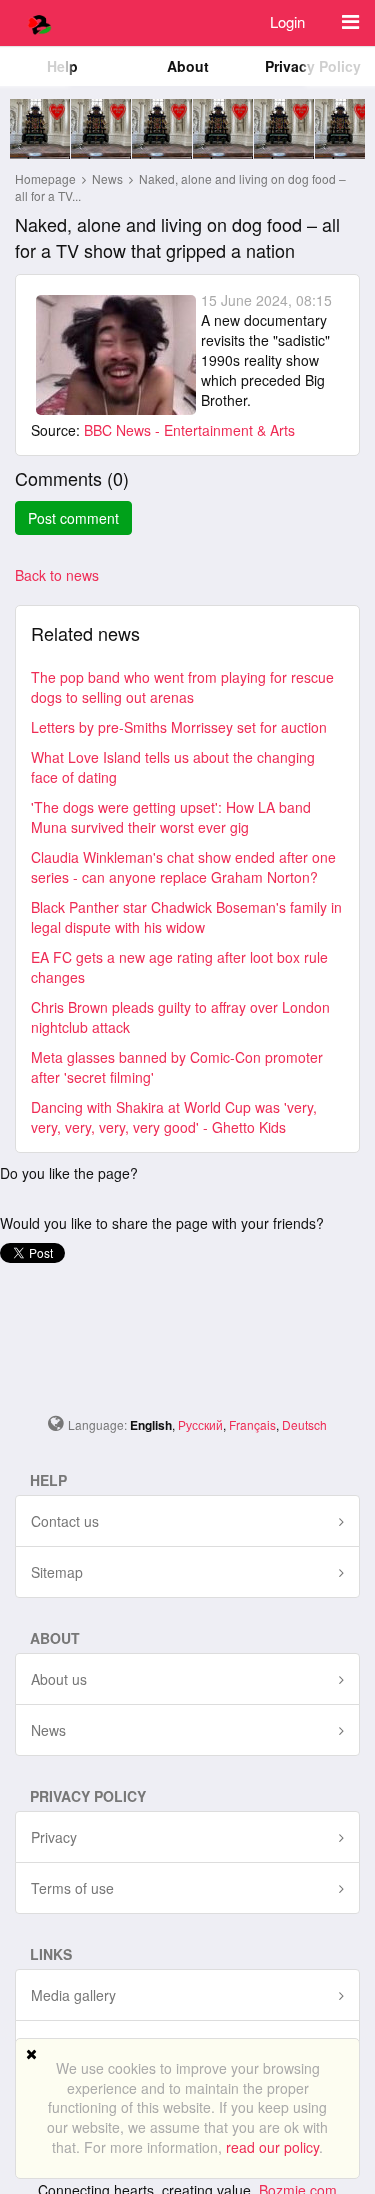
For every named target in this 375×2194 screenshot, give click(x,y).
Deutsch (304, 1424)
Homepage (45, 178)
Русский (200, 1424)
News (109, 178)
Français (252, 1424)
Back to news (57, 575)
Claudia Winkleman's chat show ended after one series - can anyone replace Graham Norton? (183, 867)
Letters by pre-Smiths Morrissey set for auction (179, 727)
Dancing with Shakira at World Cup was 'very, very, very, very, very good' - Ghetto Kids (174, 1117)
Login (287, 21)
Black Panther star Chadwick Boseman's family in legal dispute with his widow (186, 917)
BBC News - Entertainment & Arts (189, 430)
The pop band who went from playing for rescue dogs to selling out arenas (182, 687)
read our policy (272, 2147)
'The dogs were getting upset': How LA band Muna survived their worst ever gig (171, 817)
